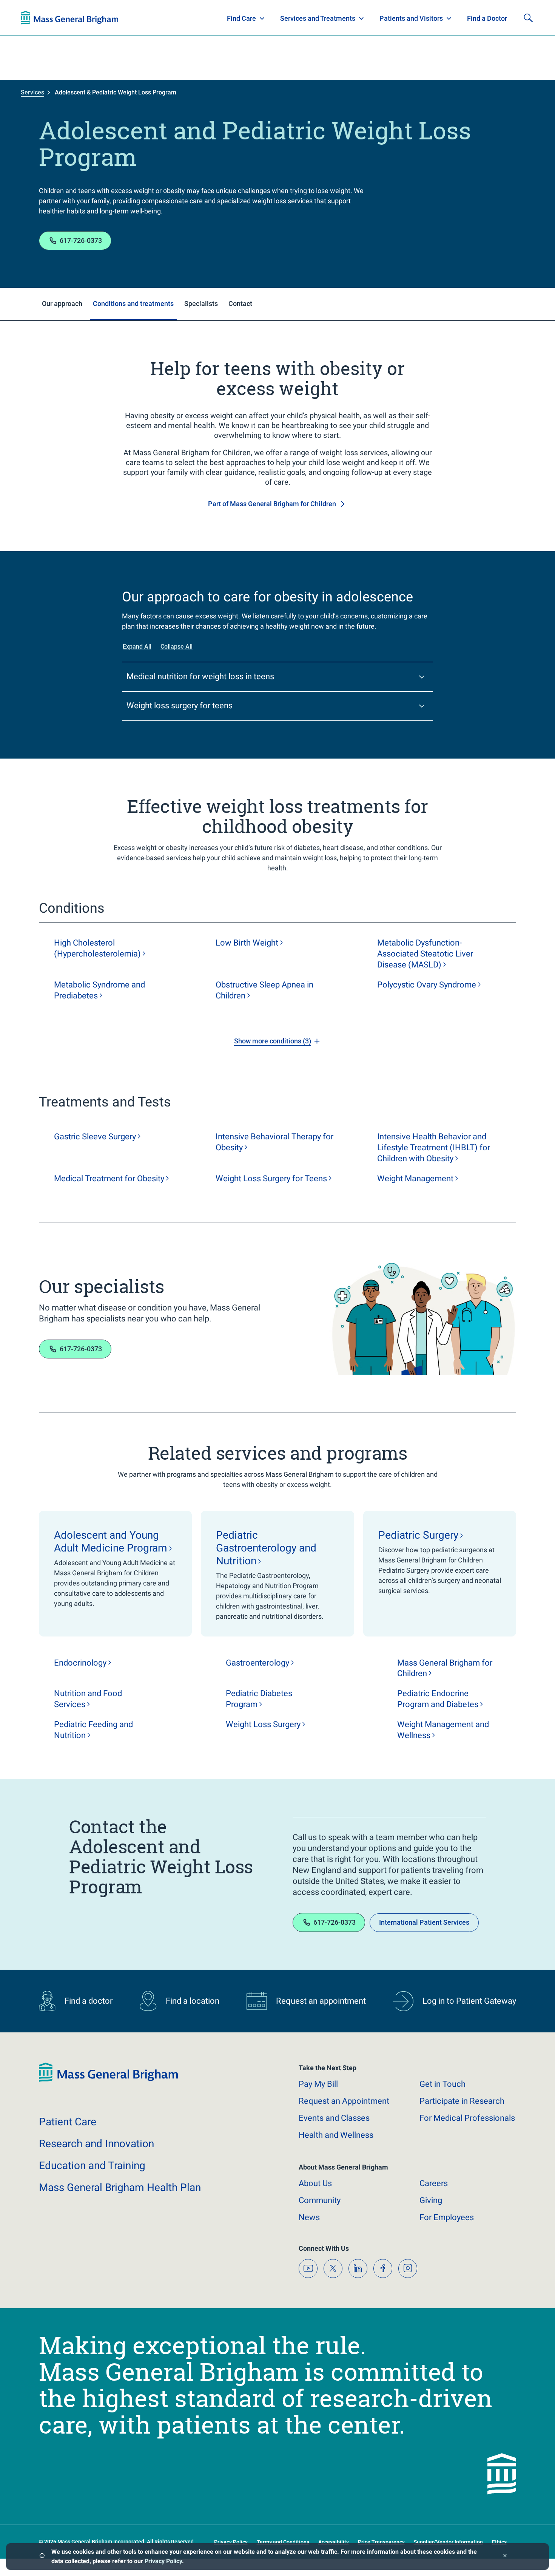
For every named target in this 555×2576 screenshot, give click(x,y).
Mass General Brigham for (445, 1668)
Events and (334, 2118)
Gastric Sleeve (95, 1137)
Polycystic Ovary (427, 985)
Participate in (462, 2101)
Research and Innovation (99, 18)
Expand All (137, 647)
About (315, 2183)
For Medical (467, 2118)
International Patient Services (424, 1922)
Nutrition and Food (88, 1699)
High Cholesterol (97, 948)
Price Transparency (381, 2542)
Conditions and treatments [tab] (133, 304)
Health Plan (35, 18)
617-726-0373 (81, 240)
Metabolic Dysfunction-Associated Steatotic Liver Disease (425, 954)
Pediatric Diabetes (259, 1699)
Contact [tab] (240, 304)
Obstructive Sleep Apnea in (264, 990)
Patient (68, 2122)
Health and (336, 2135)
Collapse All (177, 647)
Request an (344, 2101)
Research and (96, 2144)
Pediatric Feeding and (93, 1730)
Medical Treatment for (109, 1178)
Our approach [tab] (62, 304)
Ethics (499, 2542)
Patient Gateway (429, 18)
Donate (478, 18)
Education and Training (169, 18)
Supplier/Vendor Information (448, 2542)
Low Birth (247, 943)
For (447, 2217)
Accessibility (334, 2542)
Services (32, 92)
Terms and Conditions (283, 2542)
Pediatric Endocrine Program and (438, 1699)
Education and (92, 2166)
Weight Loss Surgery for (271, 1178)
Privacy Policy (163, 2561)
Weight (415, 1178)
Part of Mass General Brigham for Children (272, 504)
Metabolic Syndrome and (99, 990)
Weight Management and (443, 1730)
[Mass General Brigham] (108, 2080)
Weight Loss (263, 1724)
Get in (442, 2084)
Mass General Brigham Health (120, 2187)
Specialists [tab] (201, 304)
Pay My (318, 2084)
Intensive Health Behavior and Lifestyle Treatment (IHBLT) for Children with (434, 1147)
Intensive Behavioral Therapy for (274, 1142)
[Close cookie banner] (505, 2557)
